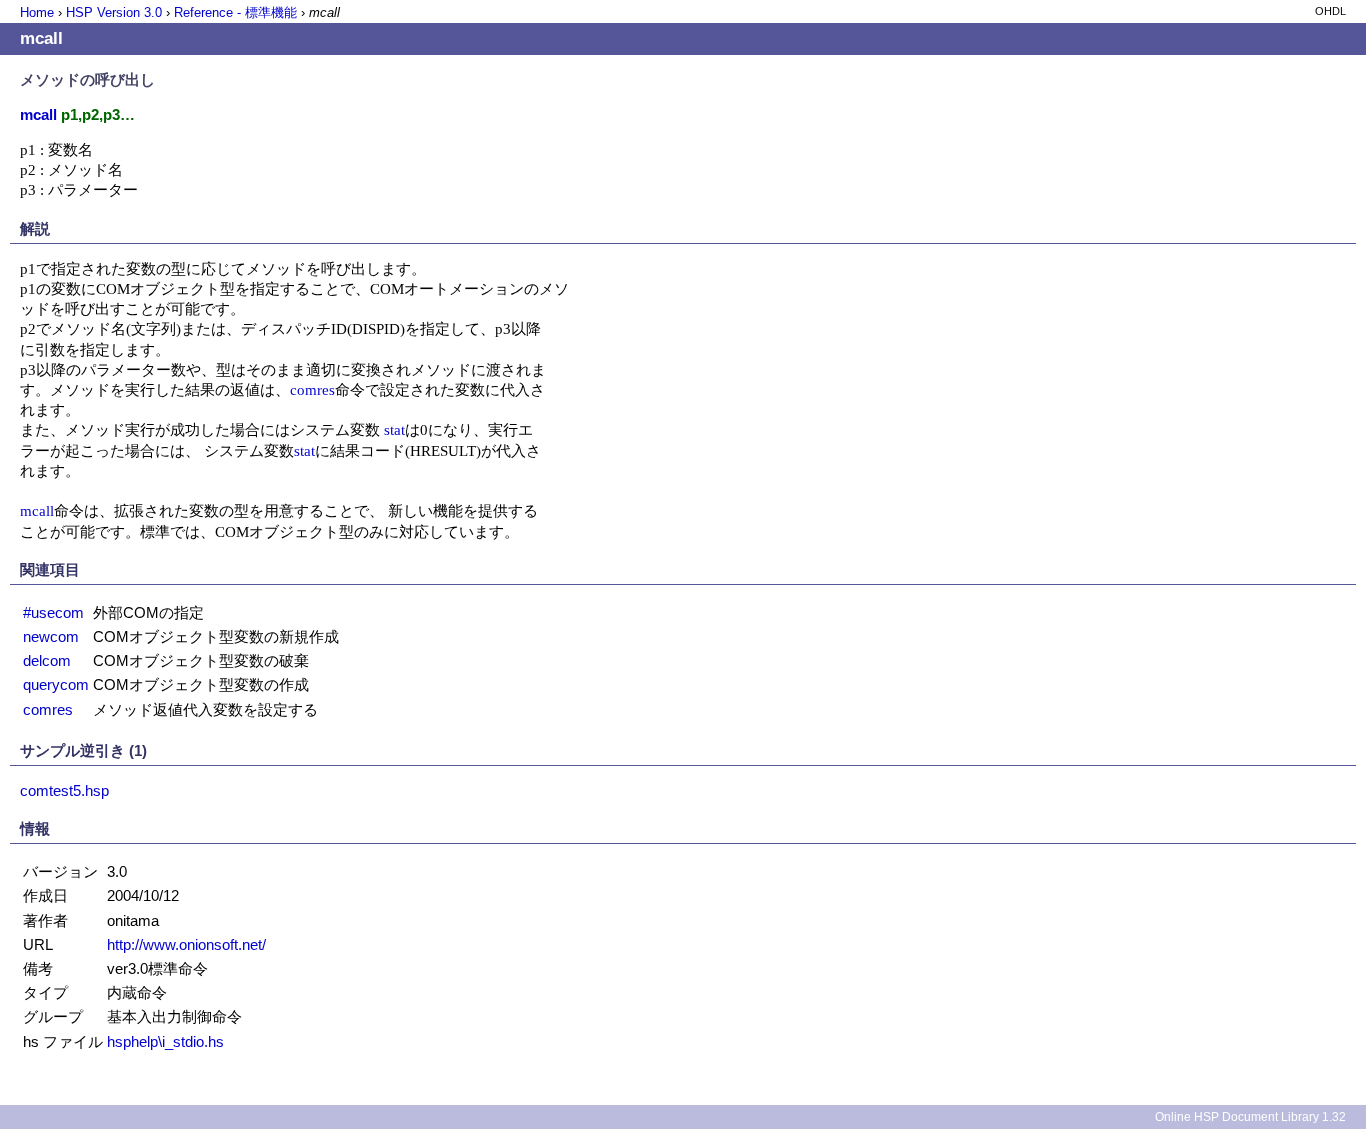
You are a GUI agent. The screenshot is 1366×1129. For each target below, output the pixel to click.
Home (37, 12)
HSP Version (114, 12)
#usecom (53, 612)
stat (394, 429)
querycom (56, 684)
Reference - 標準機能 (235, 12)
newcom (51, 636)
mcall (37, 510)
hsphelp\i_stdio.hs (165, 1041)
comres (312, 389)
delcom (47, 660)
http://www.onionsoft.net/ (186, 944)
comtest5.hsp (64, 790)
